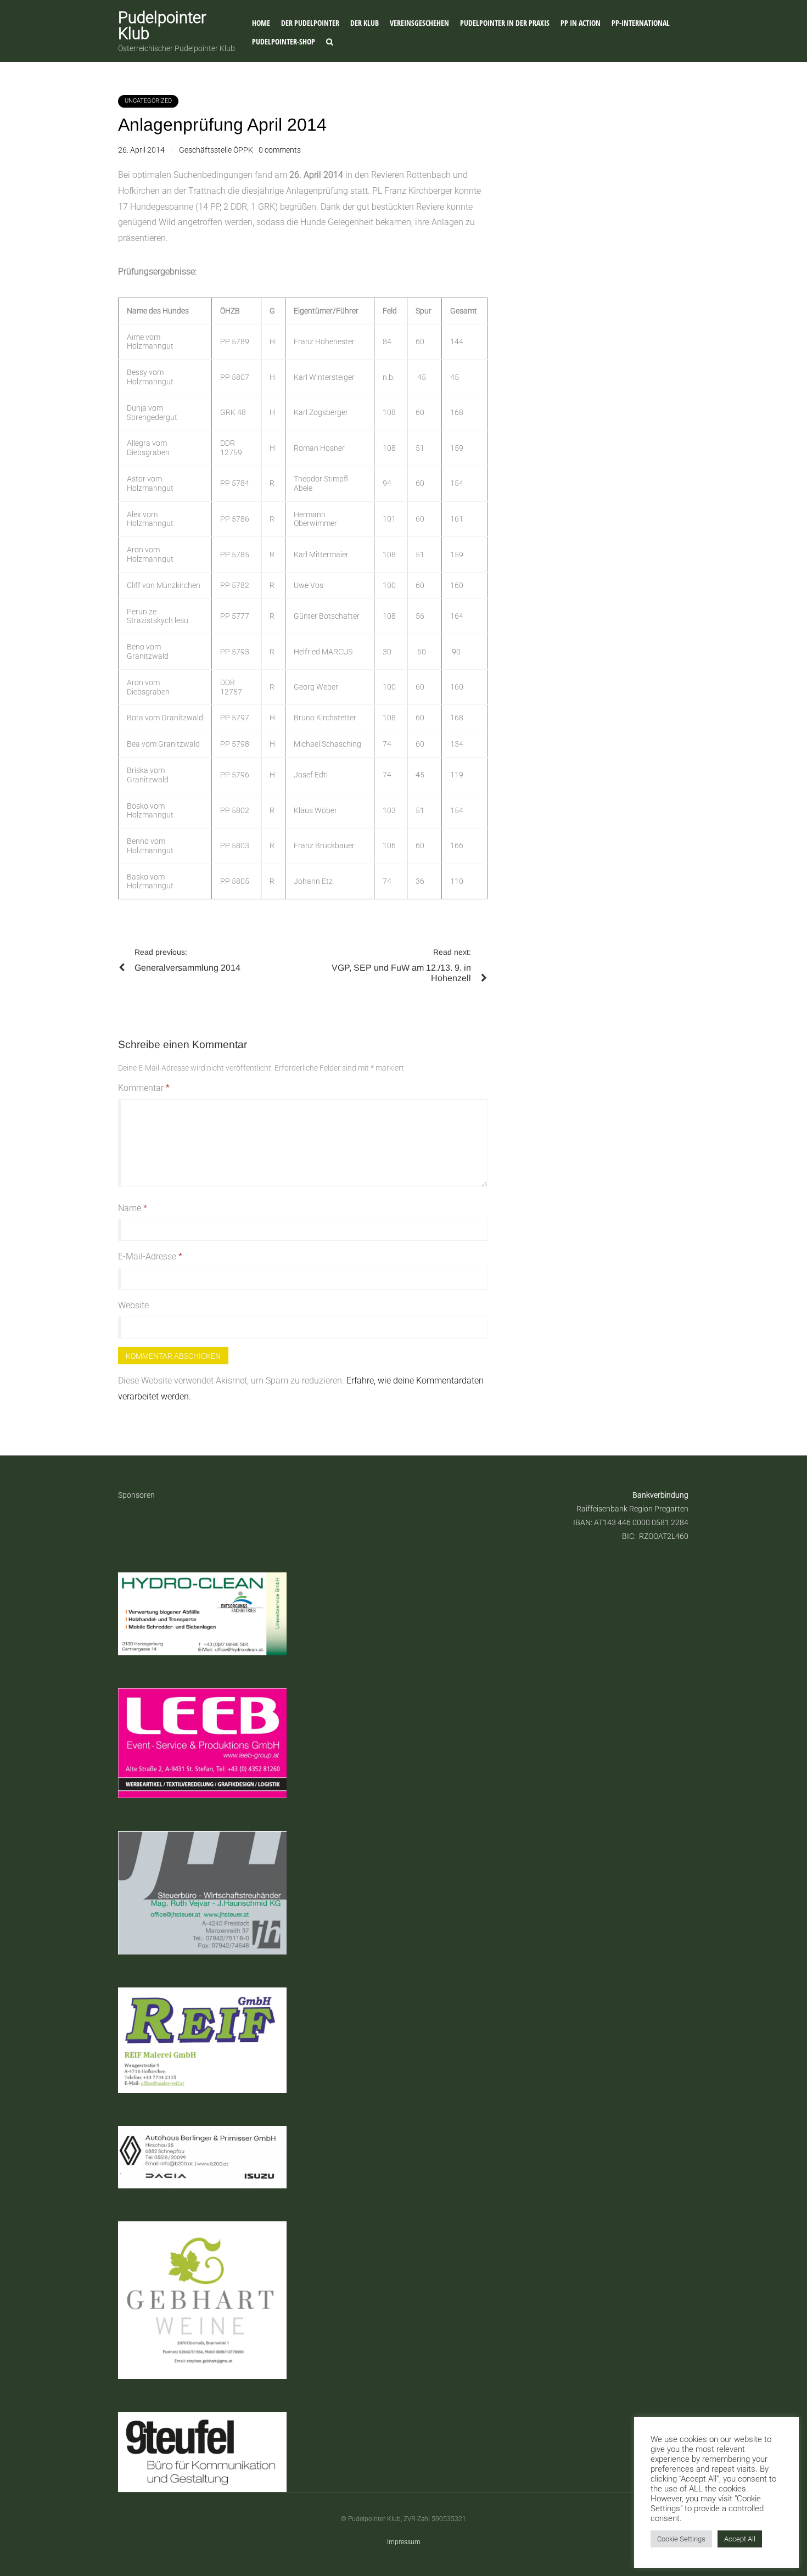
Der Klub (365, 23)
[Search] (330, 42)
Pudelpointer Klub (162, 26)
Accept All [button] (740, 2539)
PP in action (581, 23)
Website (133, 1305)
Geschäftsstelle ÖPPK (216, 150)
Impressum (404, 2542)
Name (133, 1208)
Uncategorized (148, 101)
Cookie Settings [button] (681, 2539)
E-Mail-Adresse (150, 1256)
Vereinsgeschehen (419, 23)
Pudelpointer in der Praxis (505, 23)
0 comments (280, 150)
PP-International (641, 23)
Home (261, 23)
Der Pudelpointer (310, 23)
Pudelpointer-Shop (284, 41)
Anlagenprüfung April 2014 (222, 125)
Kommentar (144, 1088)
